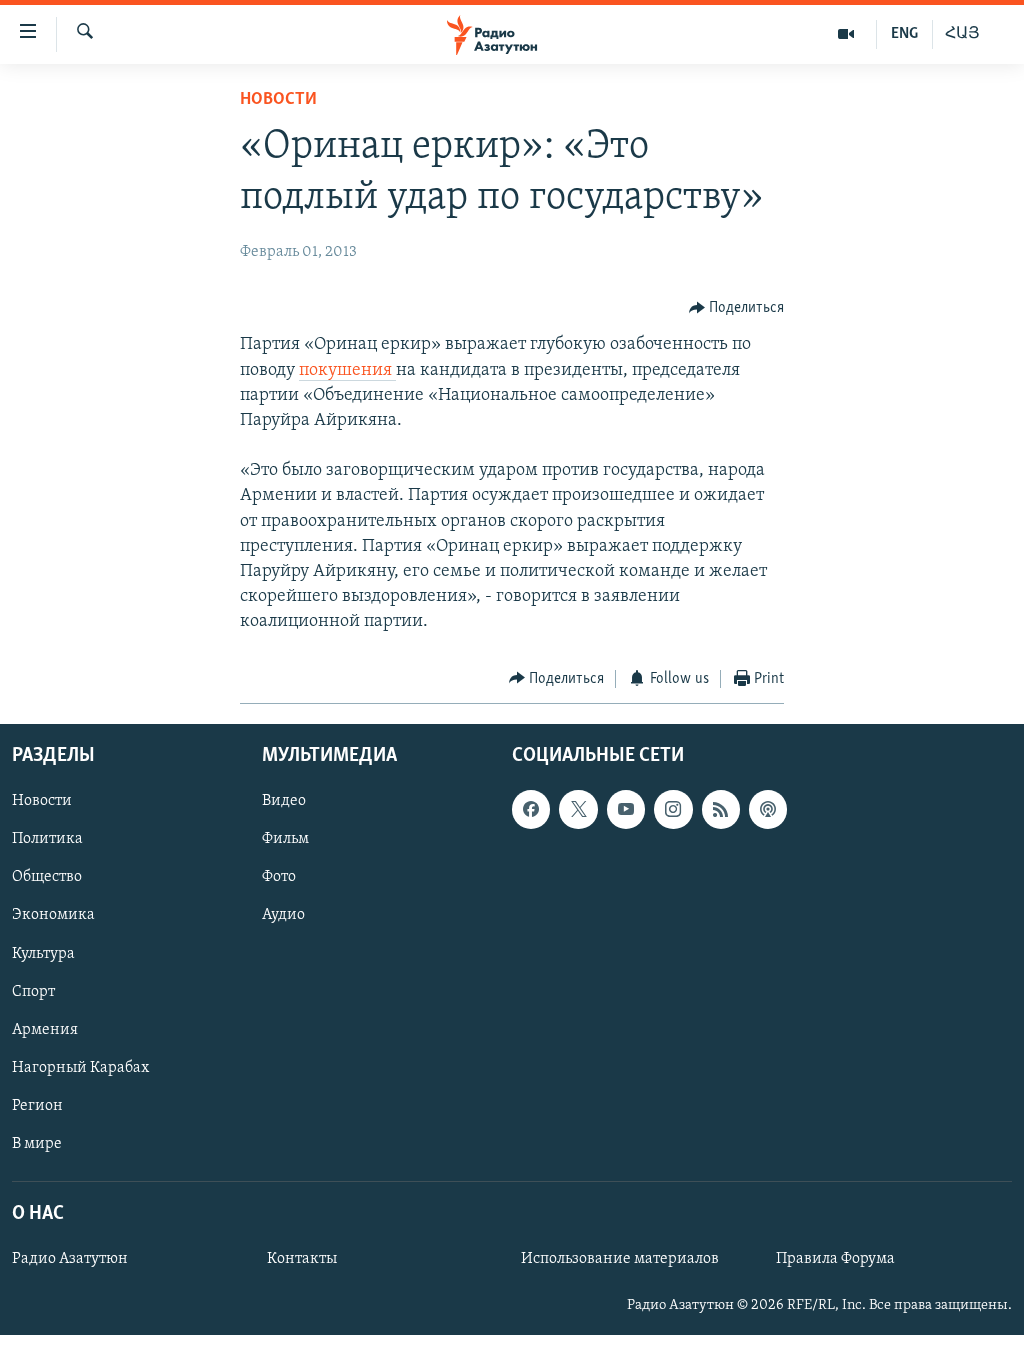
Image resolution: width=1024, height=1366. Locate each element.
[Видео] (846, 34)
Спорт (33, 992)
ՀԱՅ (962, 34)
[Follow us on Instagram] (673, 809)
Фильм (285, 840)
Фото (279, 878)
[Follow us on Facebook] (531, 809)
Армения (45, 1030)
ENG (904, 34)
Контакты (302, 1259)
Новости (278, 100)
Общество (47, 878)
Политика (47, 840)
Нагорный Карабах (80, 1068)
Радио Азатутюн (70, 1259)
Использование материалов (620, 1259)
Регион (37, 1106)
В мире (37, 1144)
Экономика (53, 916)
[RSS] (721, 809)
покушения (347, 371)
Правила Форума (835, 1259)
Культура (43, 954)
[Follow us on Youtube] (626, 809)
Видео (284, 801)
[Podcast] (768, 809)
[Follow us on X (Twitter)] (578, 809)
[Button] (737, 308)
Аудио (283, 916)
